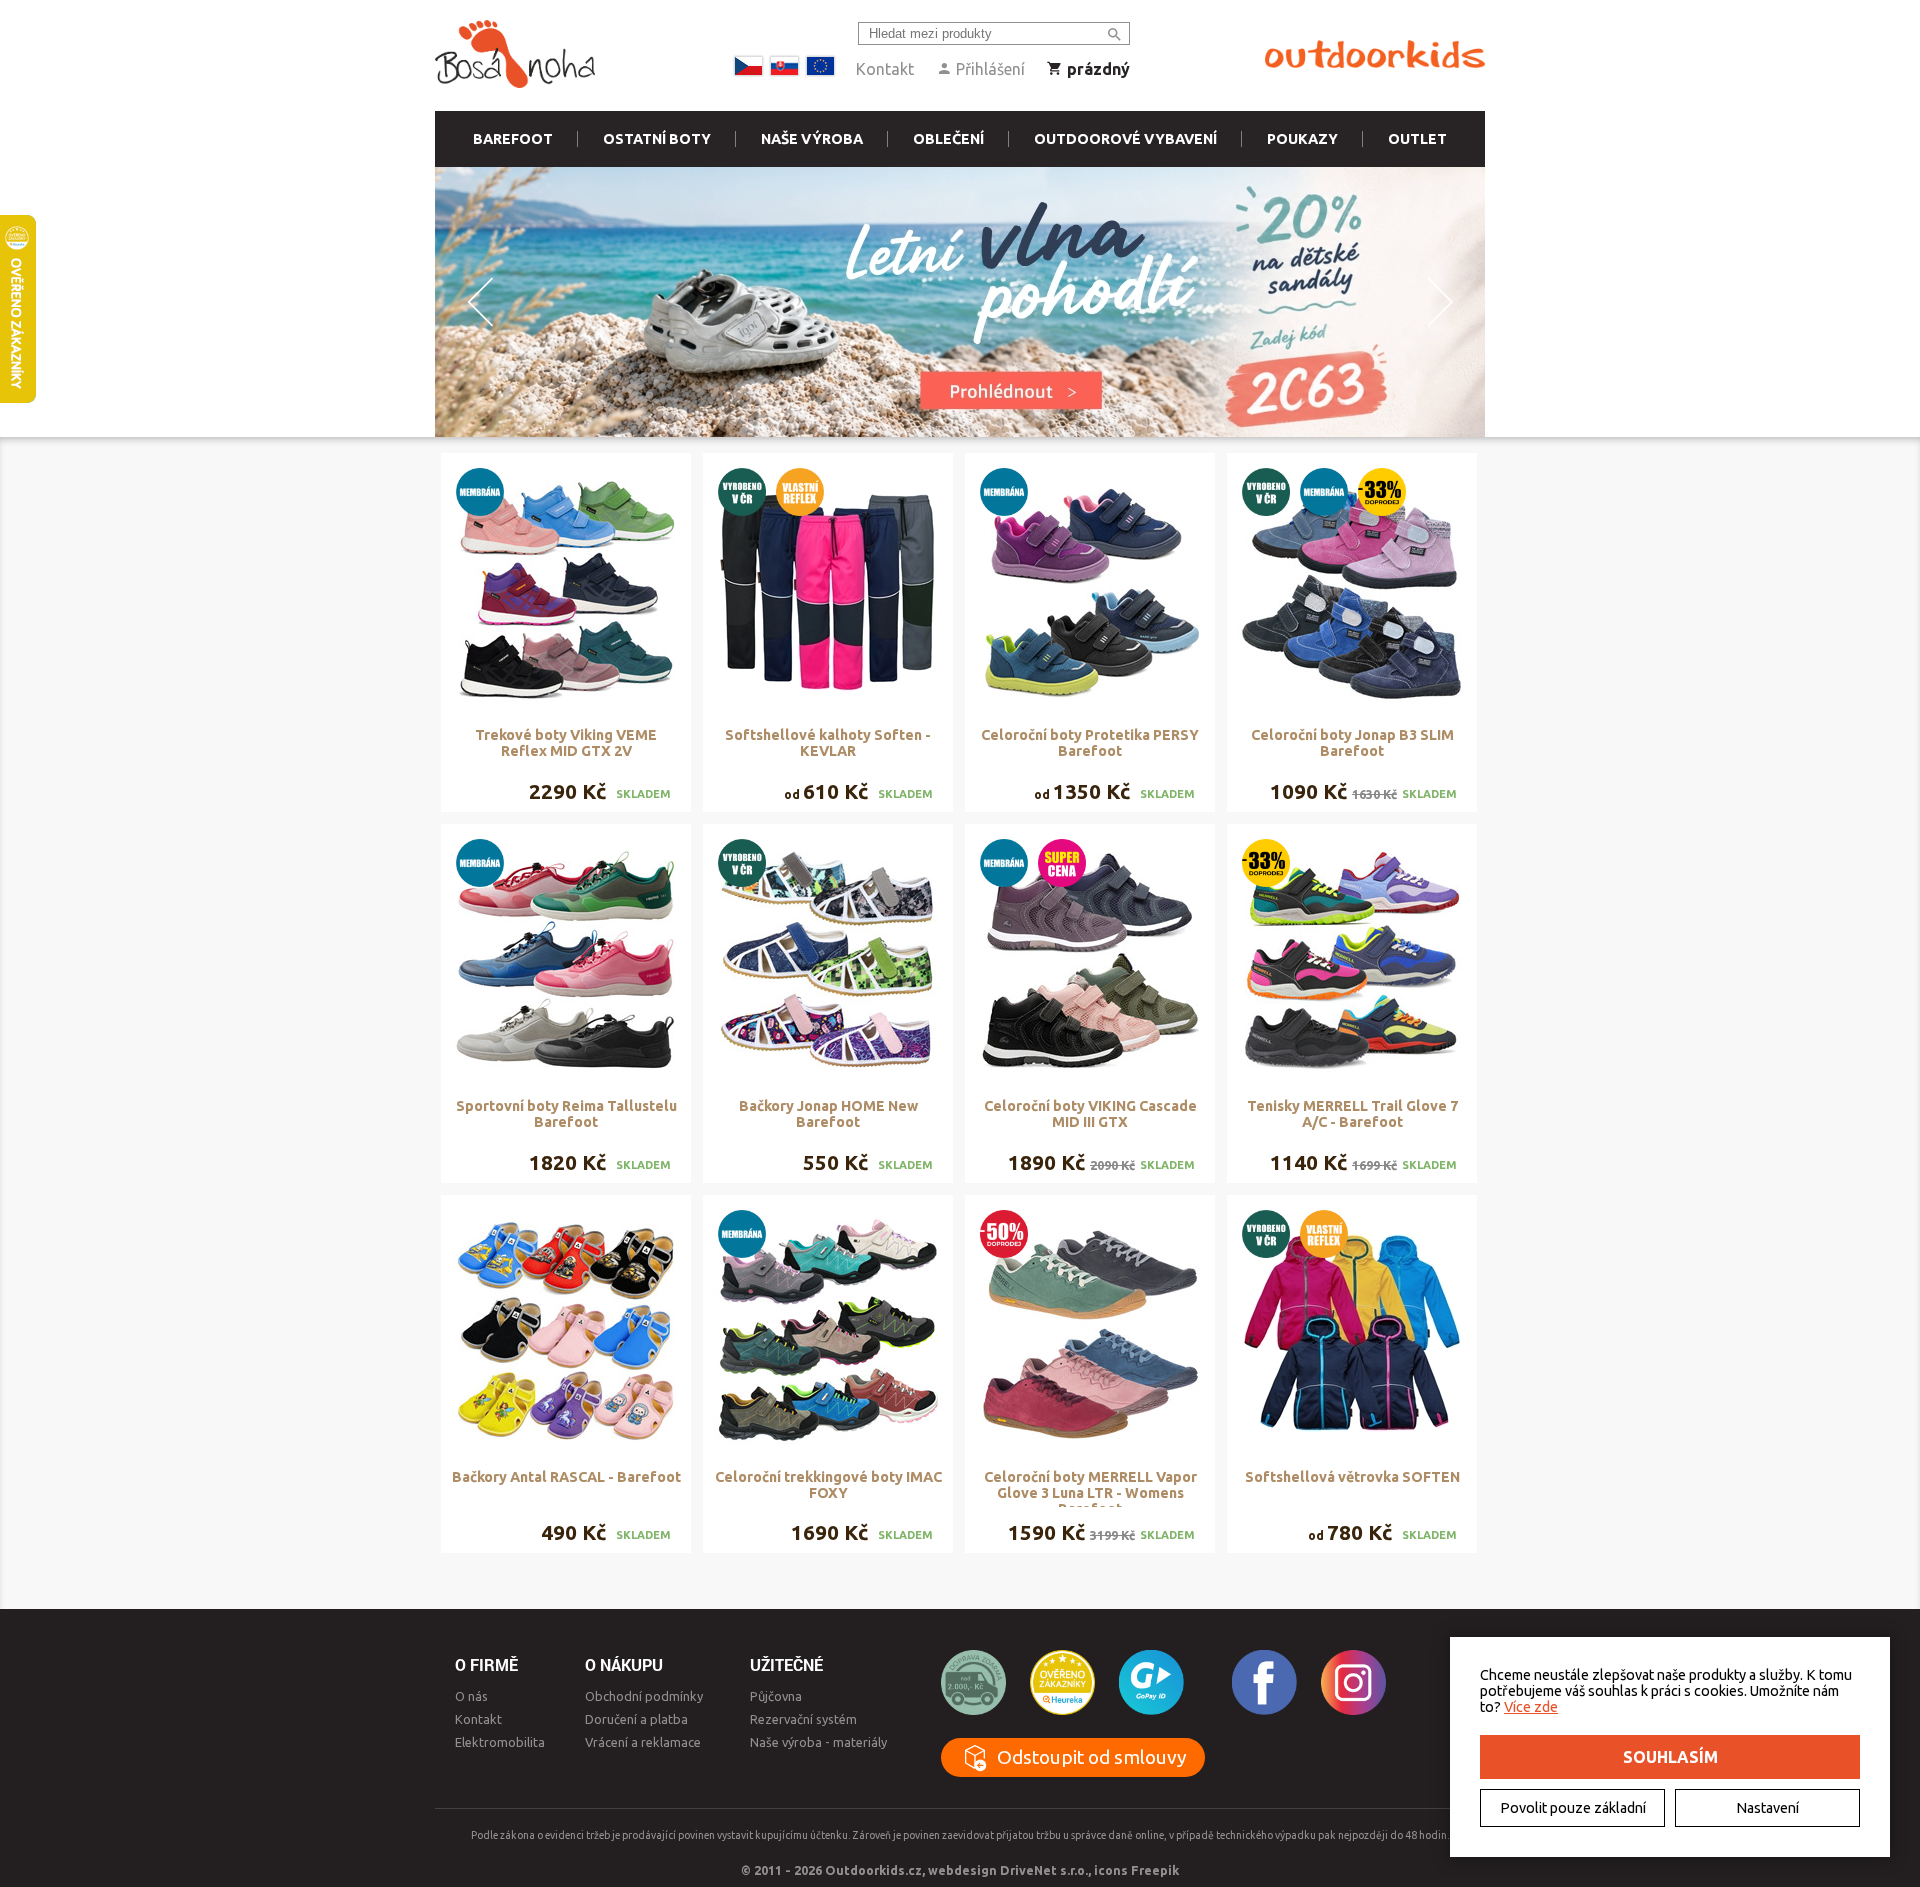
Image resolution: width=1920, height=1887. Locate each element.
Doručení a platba (636, 1719)
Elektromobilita (500, 1742)
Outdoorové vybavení (1125, 139)
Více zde (1531, 1707)
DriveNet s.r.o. (1044, 1870)
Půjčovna (776, 1696)
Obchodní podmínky (644, 1696)
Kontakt (885, 69)
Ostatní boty (657, 139)
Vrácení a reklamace (643, 1742)
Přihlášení (988, 69)
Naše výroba (812, 139)
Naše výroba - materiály (818, 1742)
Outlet (1417, 139)
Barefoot (513, 139)
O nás (471, 1696)
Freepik (1155, 1870)
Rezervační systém (803, 1719)
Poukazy (1302, 139)
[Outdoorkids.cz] (1375, 55)
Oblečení (948, 139)
